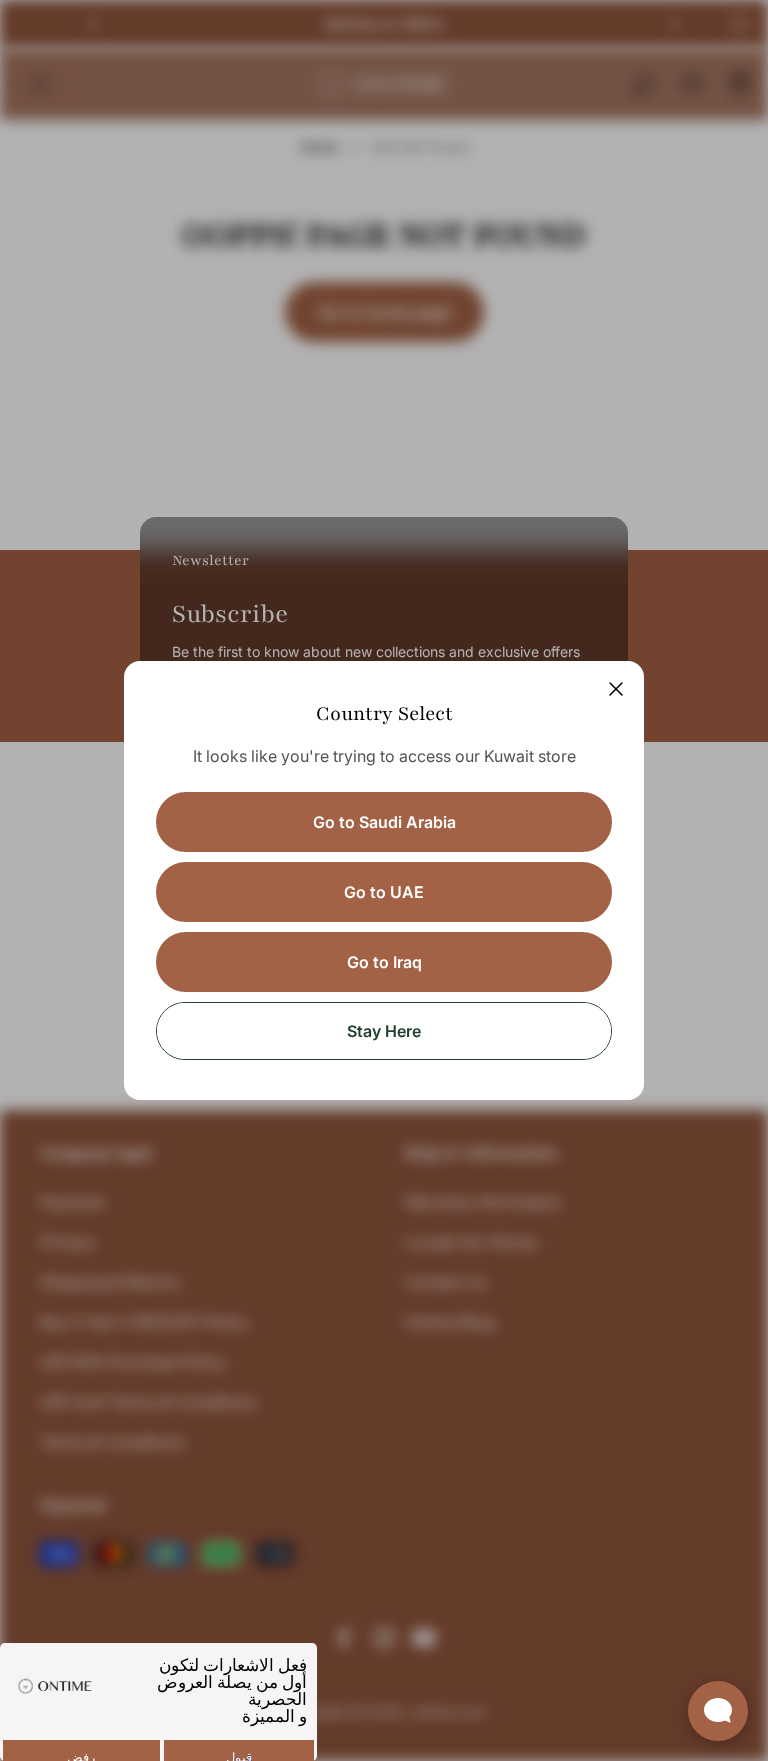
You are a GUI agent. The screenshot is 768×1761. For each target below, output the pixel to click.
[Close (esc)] (616, 689)
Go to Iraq (384, 962)
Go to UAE (384, 892)
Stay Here (384, 1031)
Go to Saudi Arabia (384, 822)
